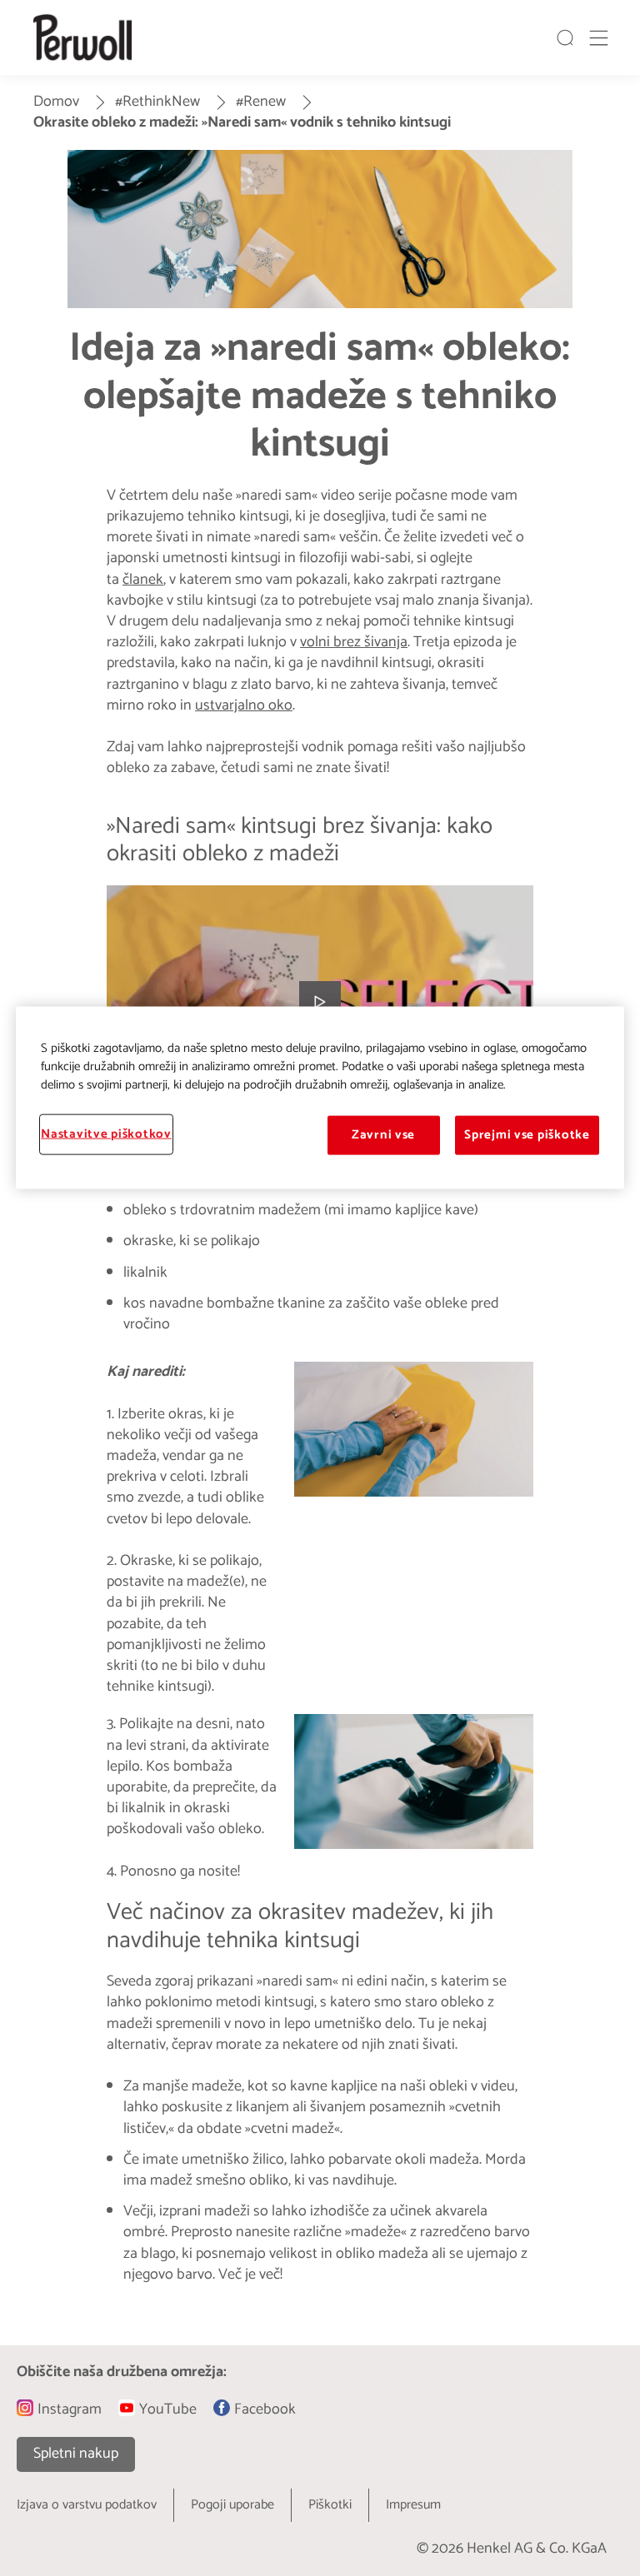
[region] (320, 1098)
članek (143, 580)
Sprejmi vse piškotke (527, 1135)
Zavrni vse (383, 1135)
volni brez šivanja (354, 642)
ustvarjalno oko (244, 705)
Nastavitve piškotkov (106, 1134)
